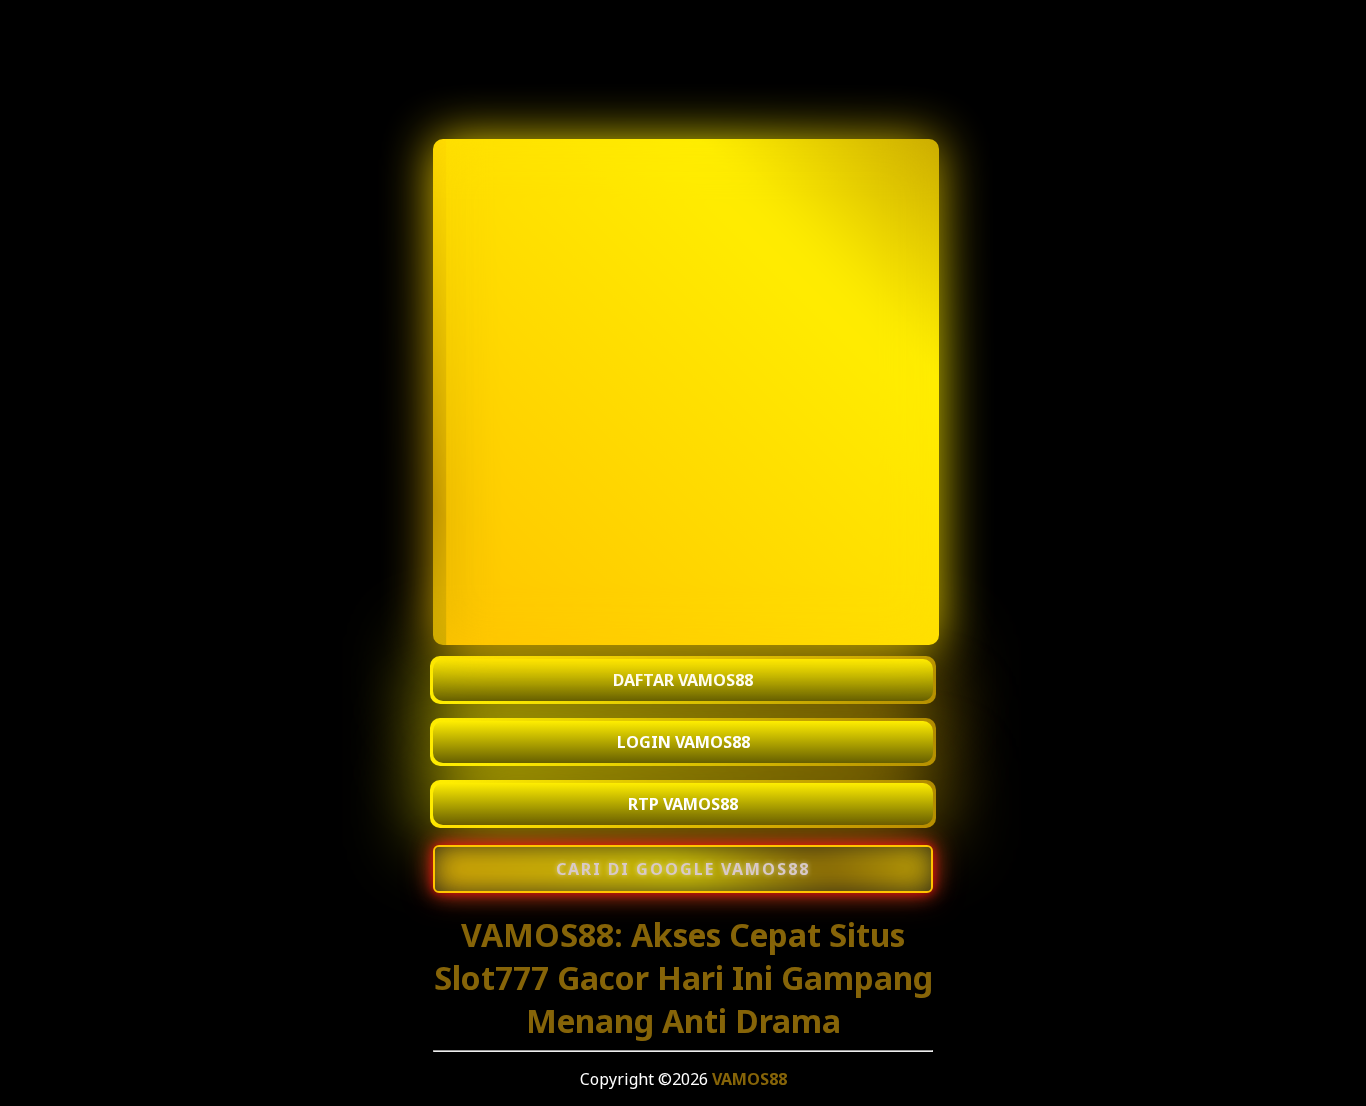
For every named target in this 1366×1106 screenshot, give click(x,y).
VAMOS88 (749, 1079)
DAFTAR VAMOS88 (683, 680)
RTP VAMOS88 (683, 804)
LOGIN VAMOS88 (683, 742)
